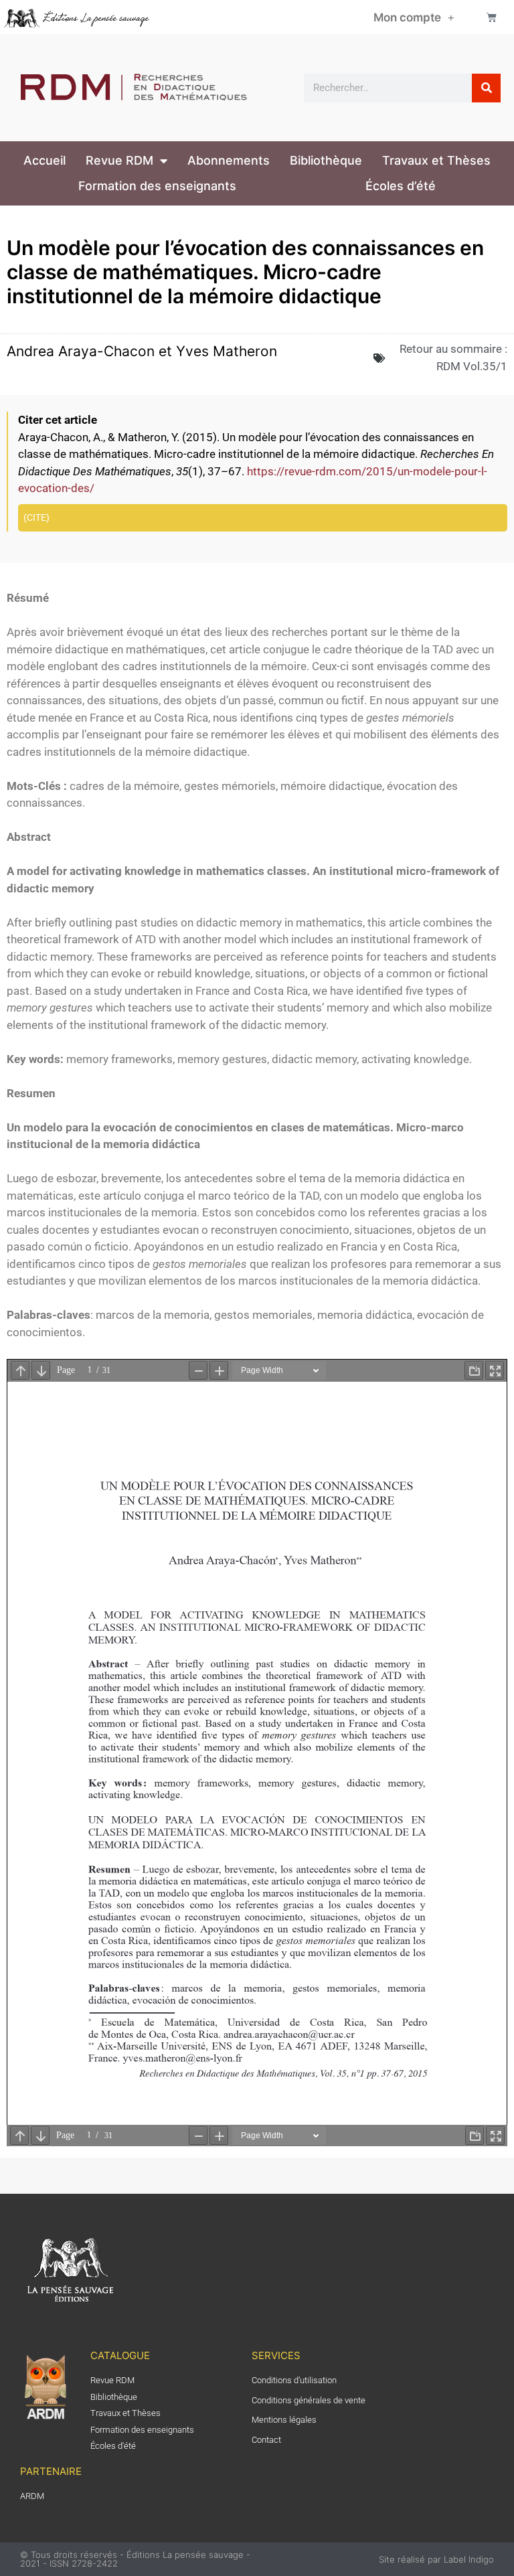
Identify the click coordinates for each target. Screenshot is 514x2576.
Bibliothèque (326, 160)
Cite (36, 517)
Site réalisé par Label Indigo (436, 2559)
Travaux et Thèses (436, 160)
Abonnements (229, 160)
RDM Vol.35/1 (472, 366)
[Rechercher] (486, 88)
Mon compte (407, 17)
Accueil (45, 160)
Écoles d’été (401, 186)
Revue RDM (119, 160)
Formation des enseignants (157, 186)
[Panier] (492, 17)
